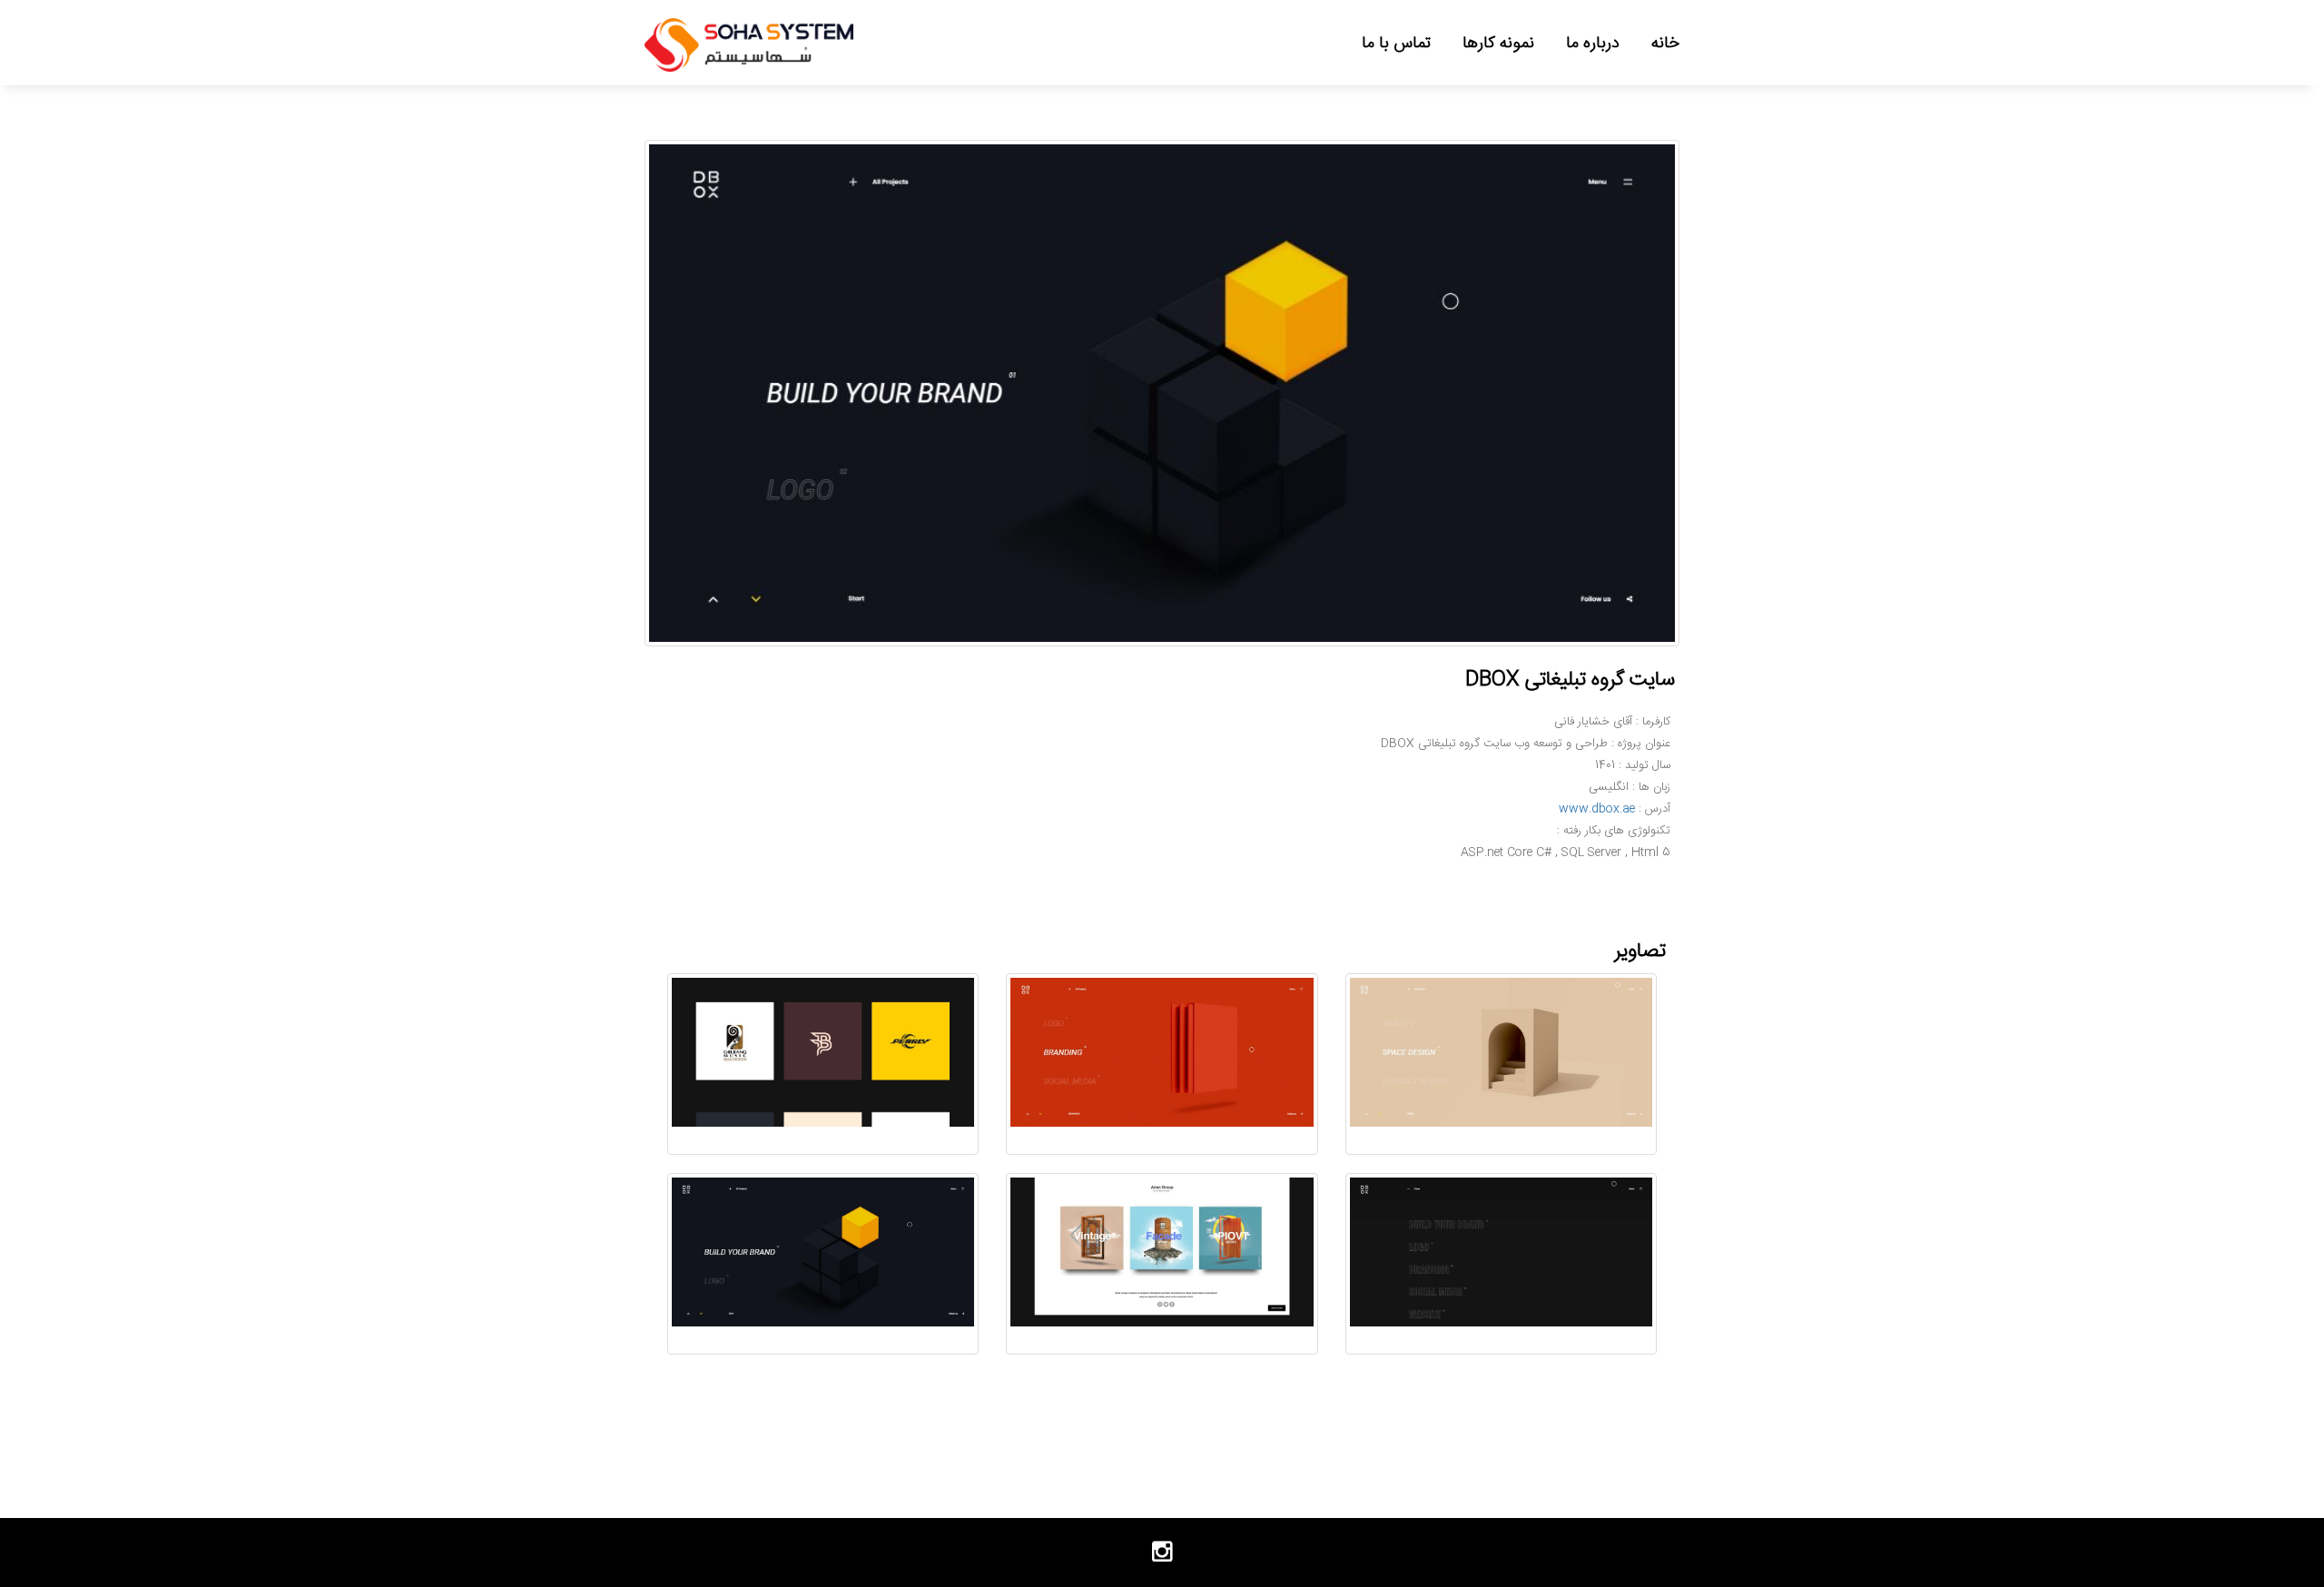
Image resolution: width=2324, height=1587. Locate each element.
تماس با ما (1396, 43)
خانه (1665, 43)
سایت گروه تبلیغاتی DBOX (1570, 680)
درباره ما (1593, 43)
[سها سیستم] (749, 46)
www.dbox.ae (1597, 809)
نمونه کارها (1498, 43)
